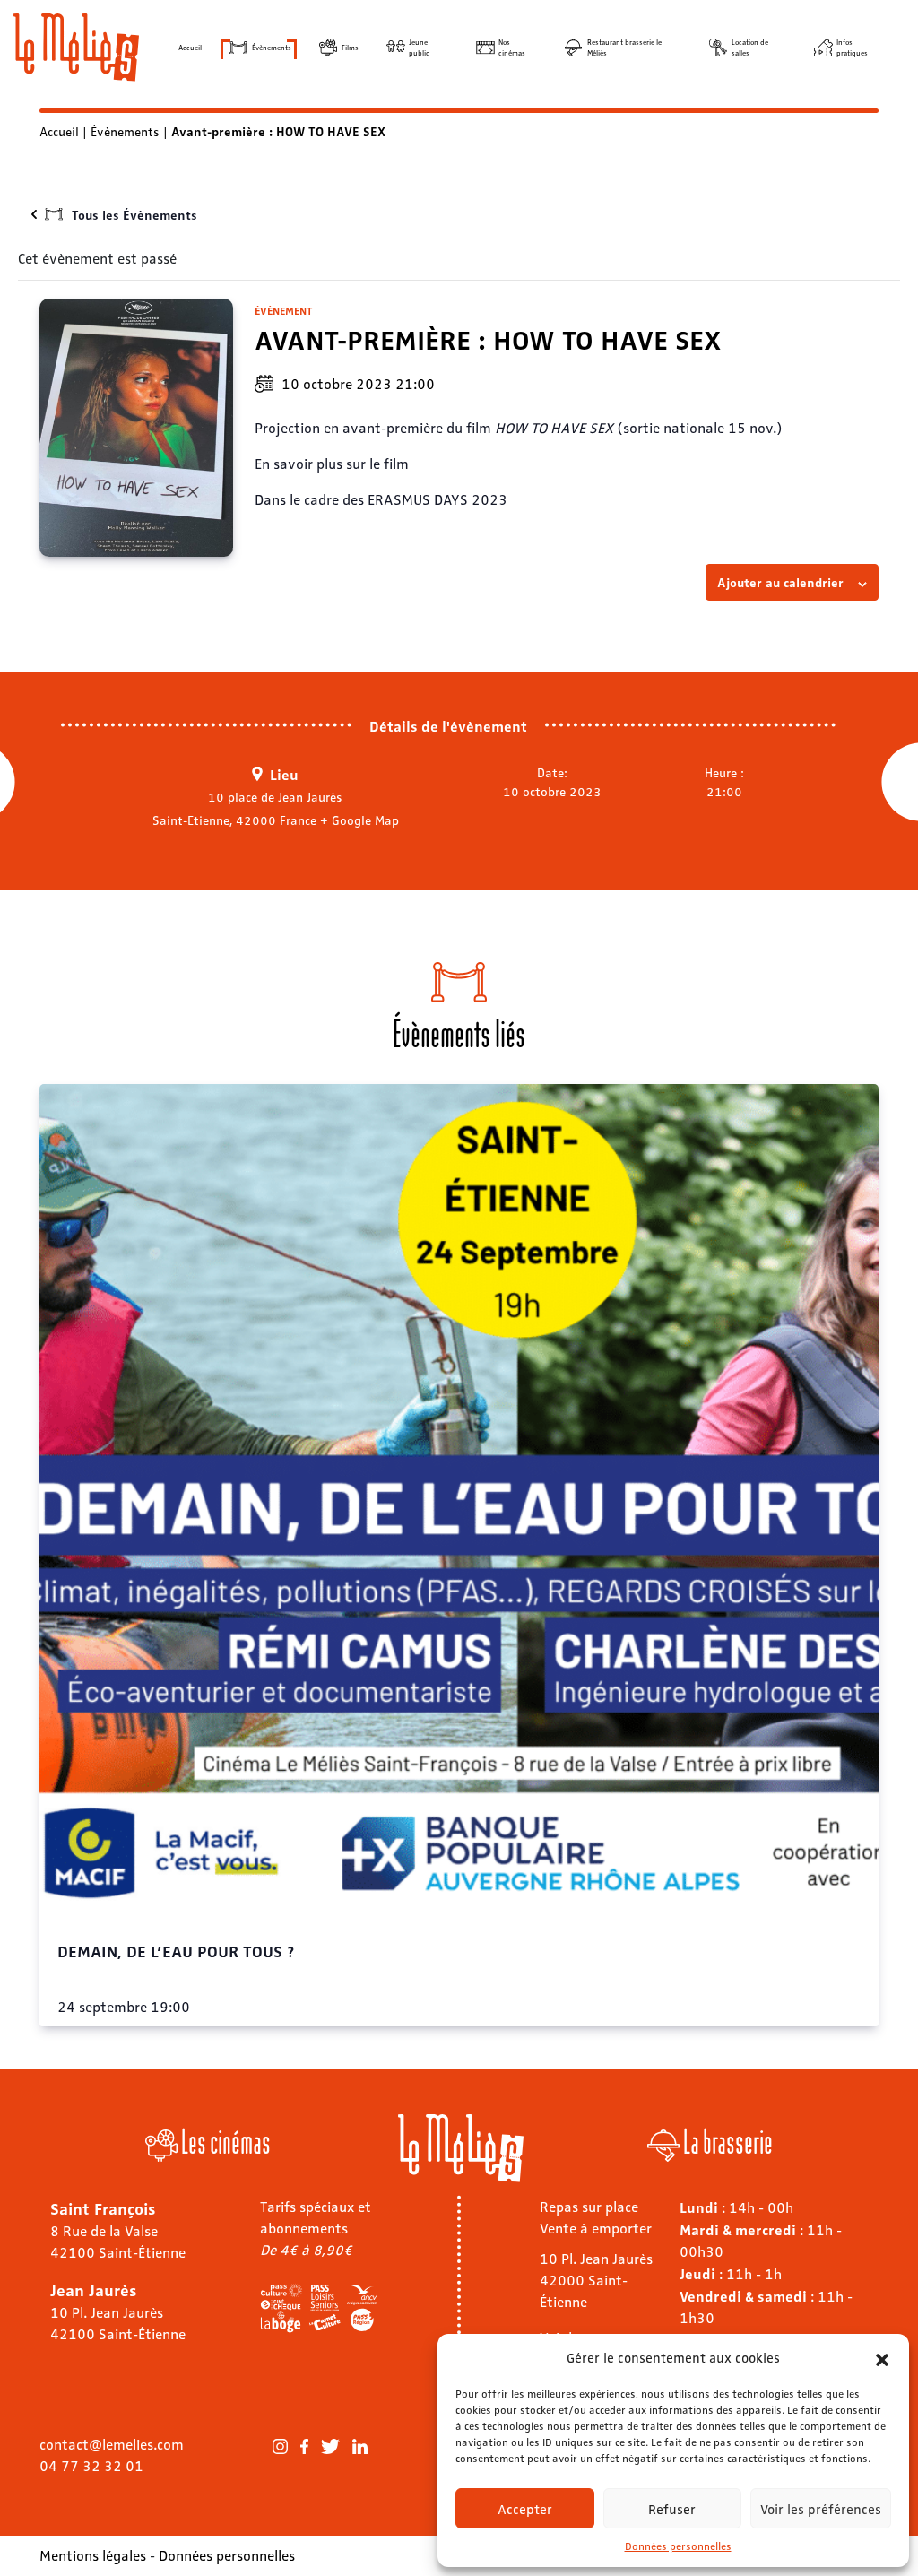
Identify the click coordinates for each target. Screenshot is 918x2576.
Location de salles (750, 47)
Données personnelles (678, 2546)
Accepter (525, 2509)
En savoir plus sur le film (332, 463)
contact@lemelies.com (112, 2444)
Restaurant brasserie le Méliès (624, 47)
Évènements (272, 47)
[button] (882, 2357)
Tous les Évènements (134, 214)
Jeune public (419, 47)
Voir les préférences (821, 2509)
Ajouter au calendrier (780, 582)
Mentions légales (93, 2555)
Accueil (190, 47)
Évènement (283, 310)
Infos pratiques (852, 47)
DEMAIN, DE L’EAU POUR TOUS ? (176, 1950)
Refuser (672, 2509)
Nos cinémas (512, 47)
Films (350, 47)
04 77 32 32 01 (91, 2465)
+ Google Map (359, 820)
